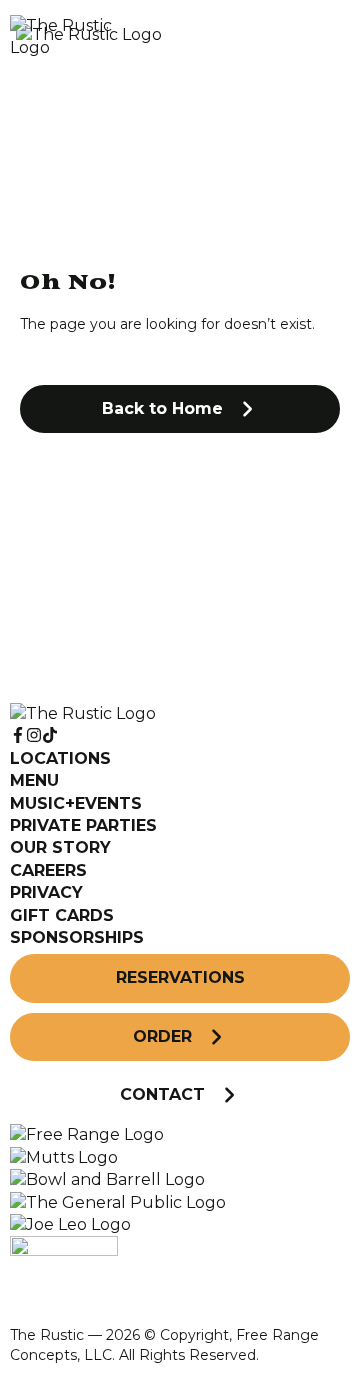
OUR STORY (60, 847)
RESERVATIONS (180, 977)
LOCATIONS (60, 758)
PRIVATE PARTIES (83, 825)
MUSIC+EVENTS (76, 803)
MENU (34, 780)
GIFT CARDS (62, 915)
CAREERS (48, 870)
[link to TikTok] (50, 735)
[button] (180, 409)
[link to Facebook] (18, 735)
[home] (130, 37)
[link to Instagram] (34, 735)
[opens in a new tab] (87, 1134)
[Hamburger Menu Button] (315, 37)
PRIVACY (46, 892)
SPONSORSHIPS (77, 937)
